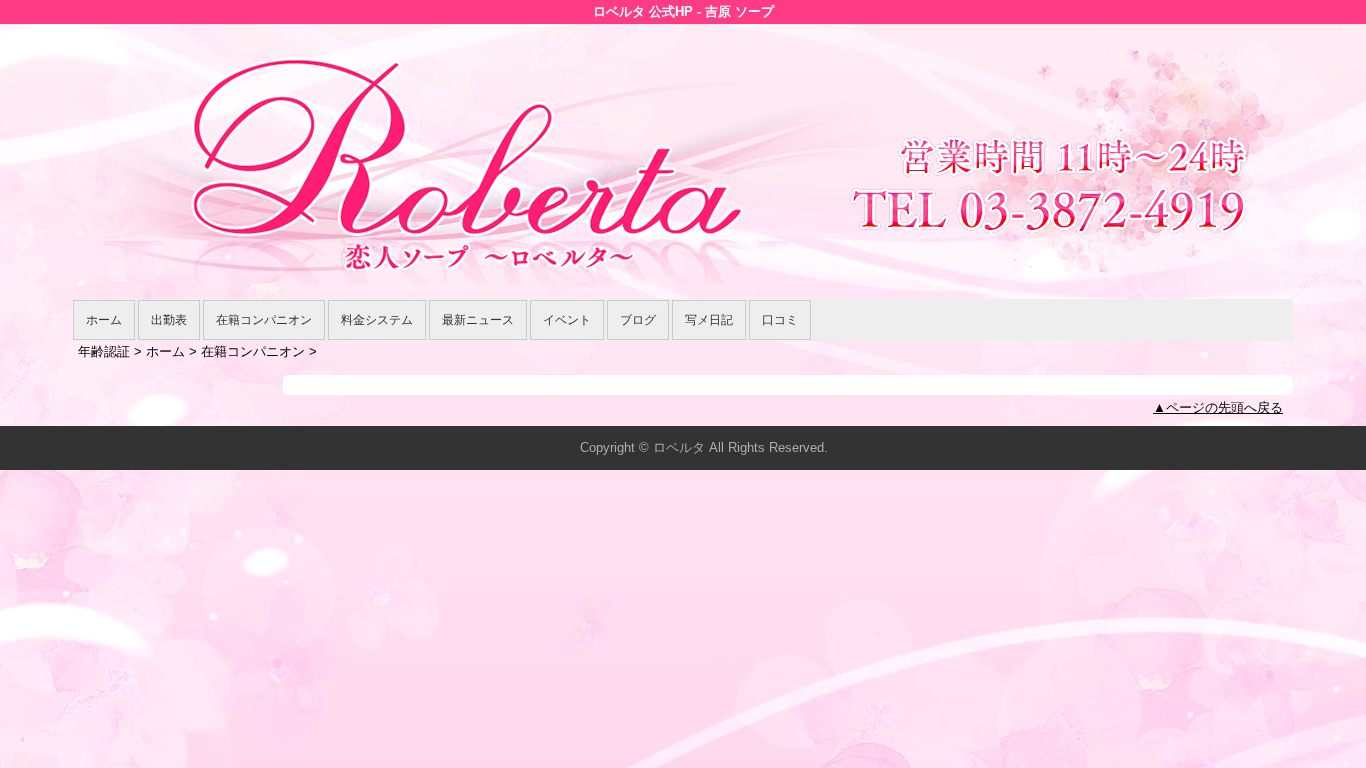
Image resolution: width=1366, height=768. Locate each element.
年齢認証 (104, 351)
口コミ (780, 320)
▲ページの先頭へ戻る (1218, 407)
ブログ (638, 320)
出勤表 (169, 320)
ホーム (104, 320)
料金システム (377, 320)
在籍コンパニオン (264, 320)
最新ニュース (478, 320)
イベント (567, 320)
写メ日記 (709, 320)
